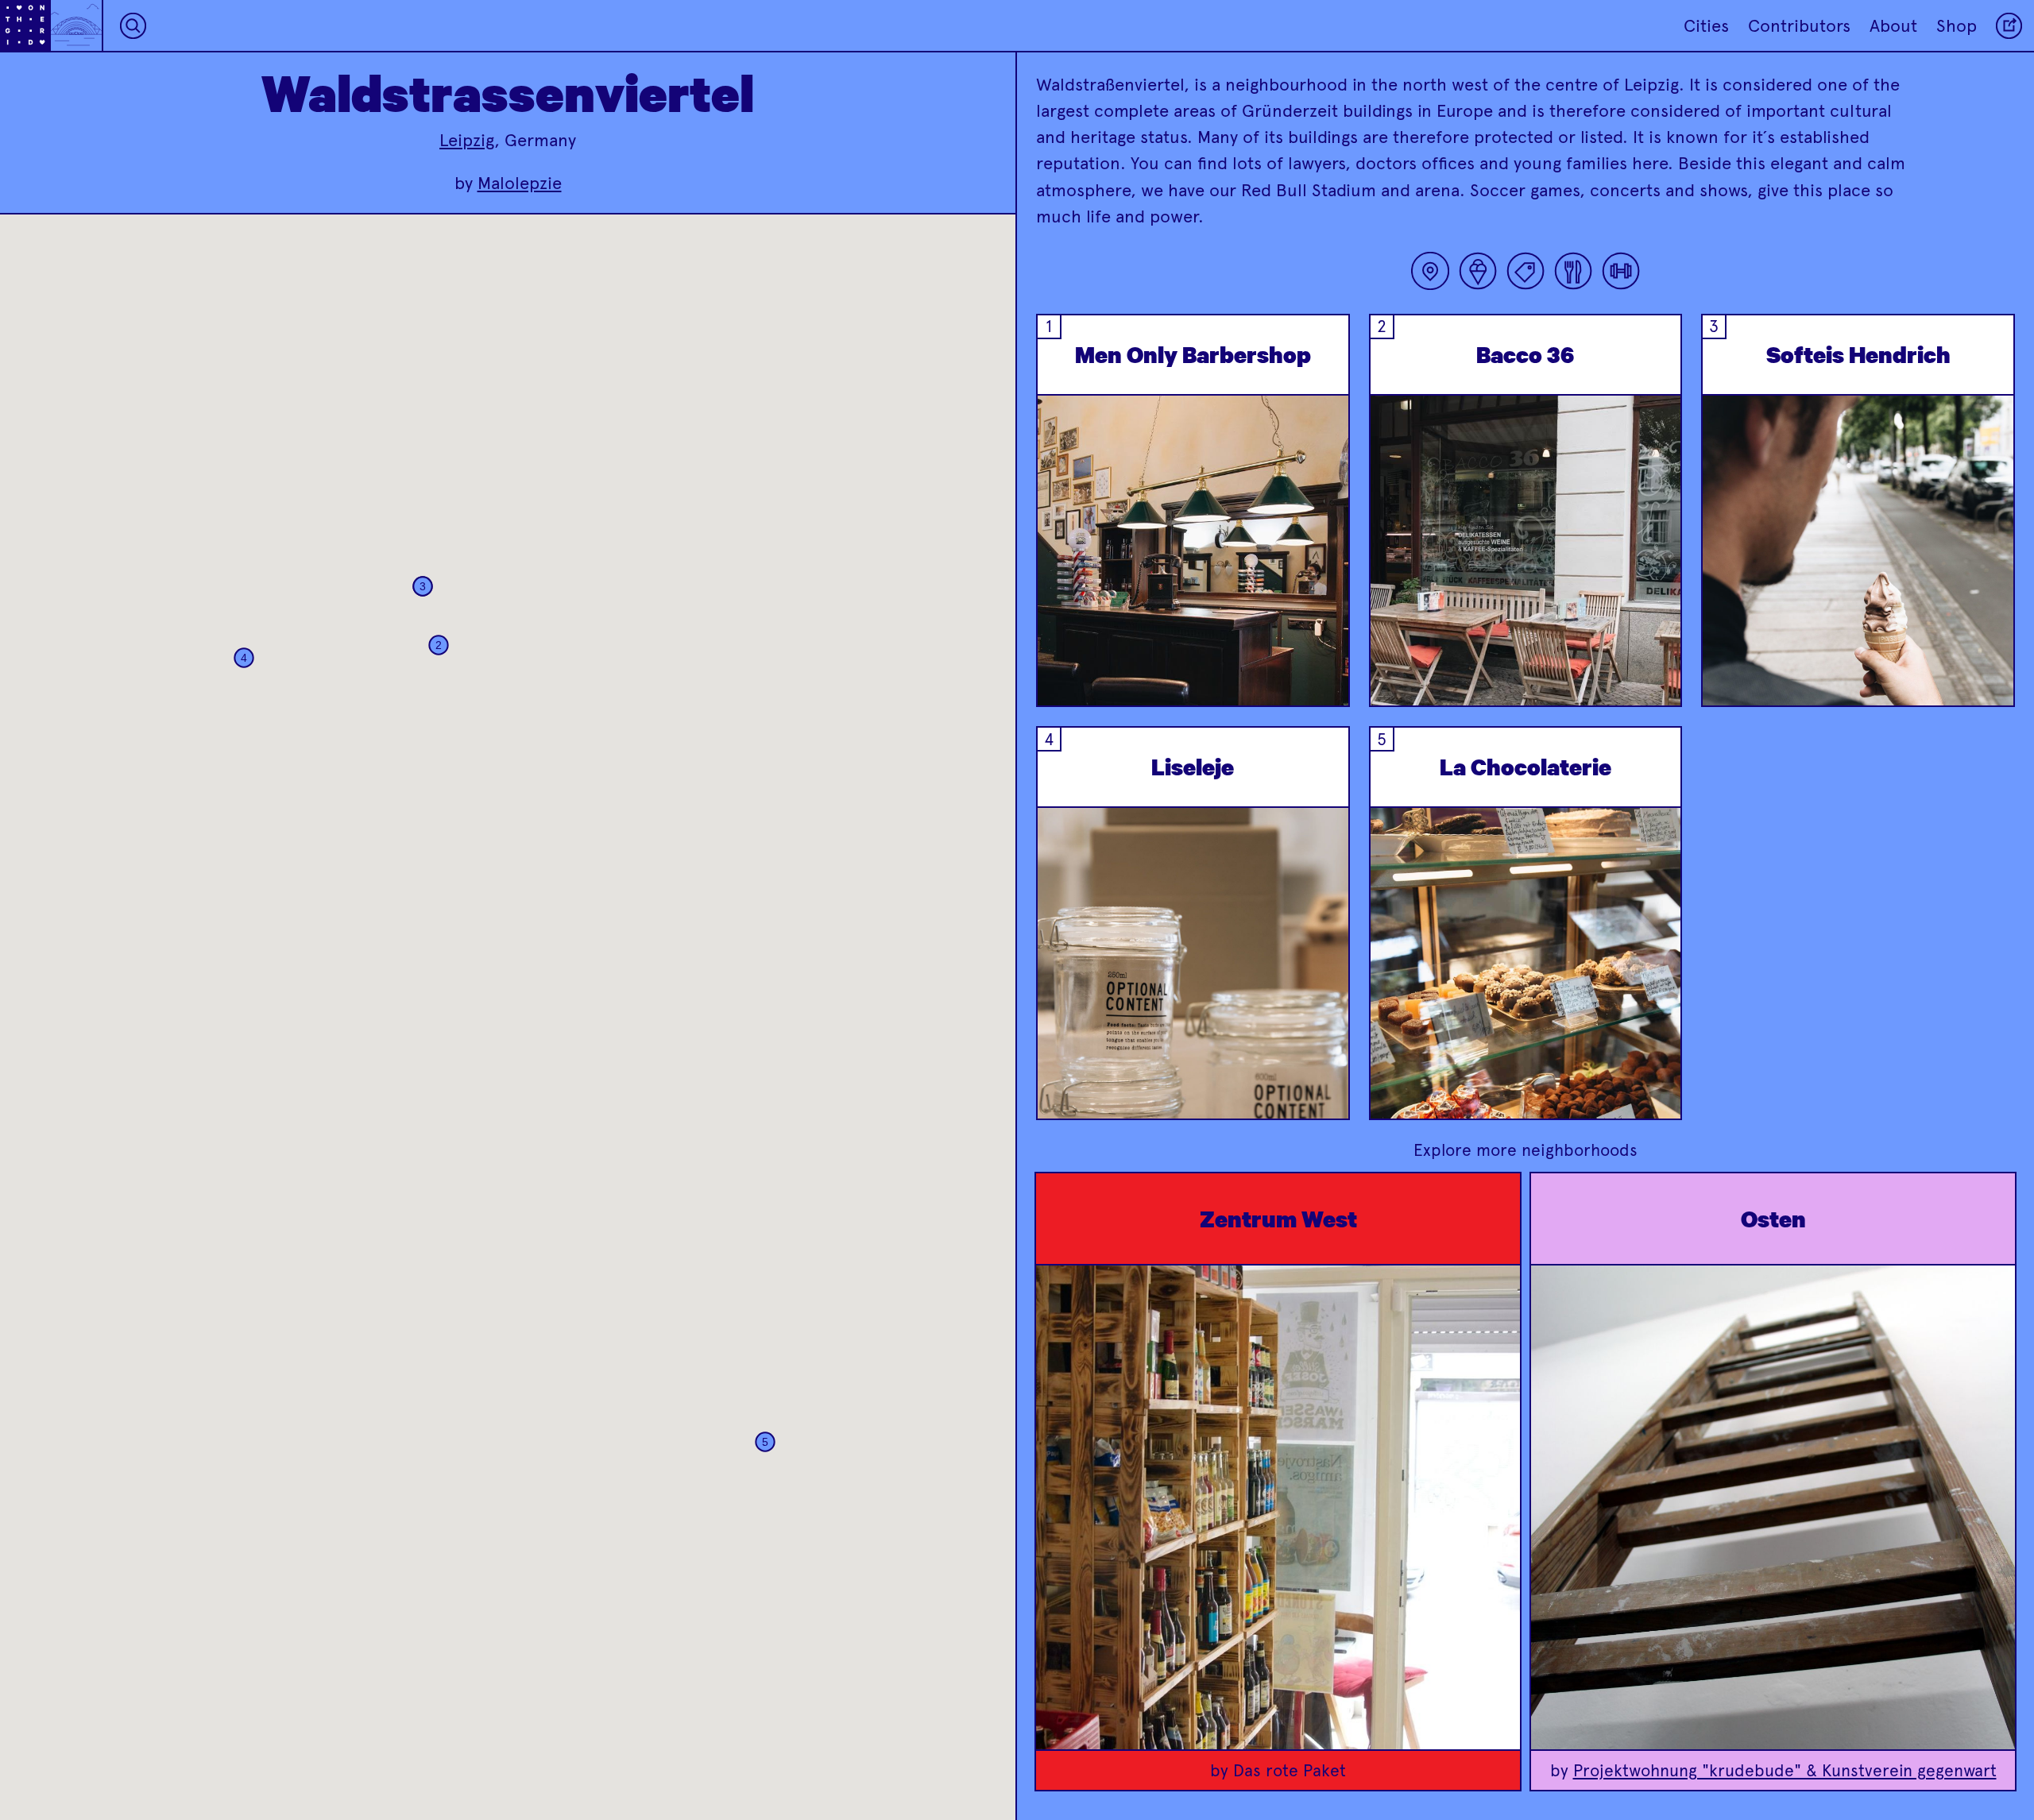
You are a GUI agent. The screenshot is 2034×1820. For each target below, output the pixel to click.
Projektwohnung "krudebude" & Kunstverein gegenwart (1785, 1770)
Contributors (1799, 26)
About (1893, 26)
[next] (1324, 590)
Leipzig (467, 140)
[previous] (1061, 590)
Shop (1957, 26)
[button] (439, 645)
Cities (1706, 26)
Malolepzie (520, 183)
